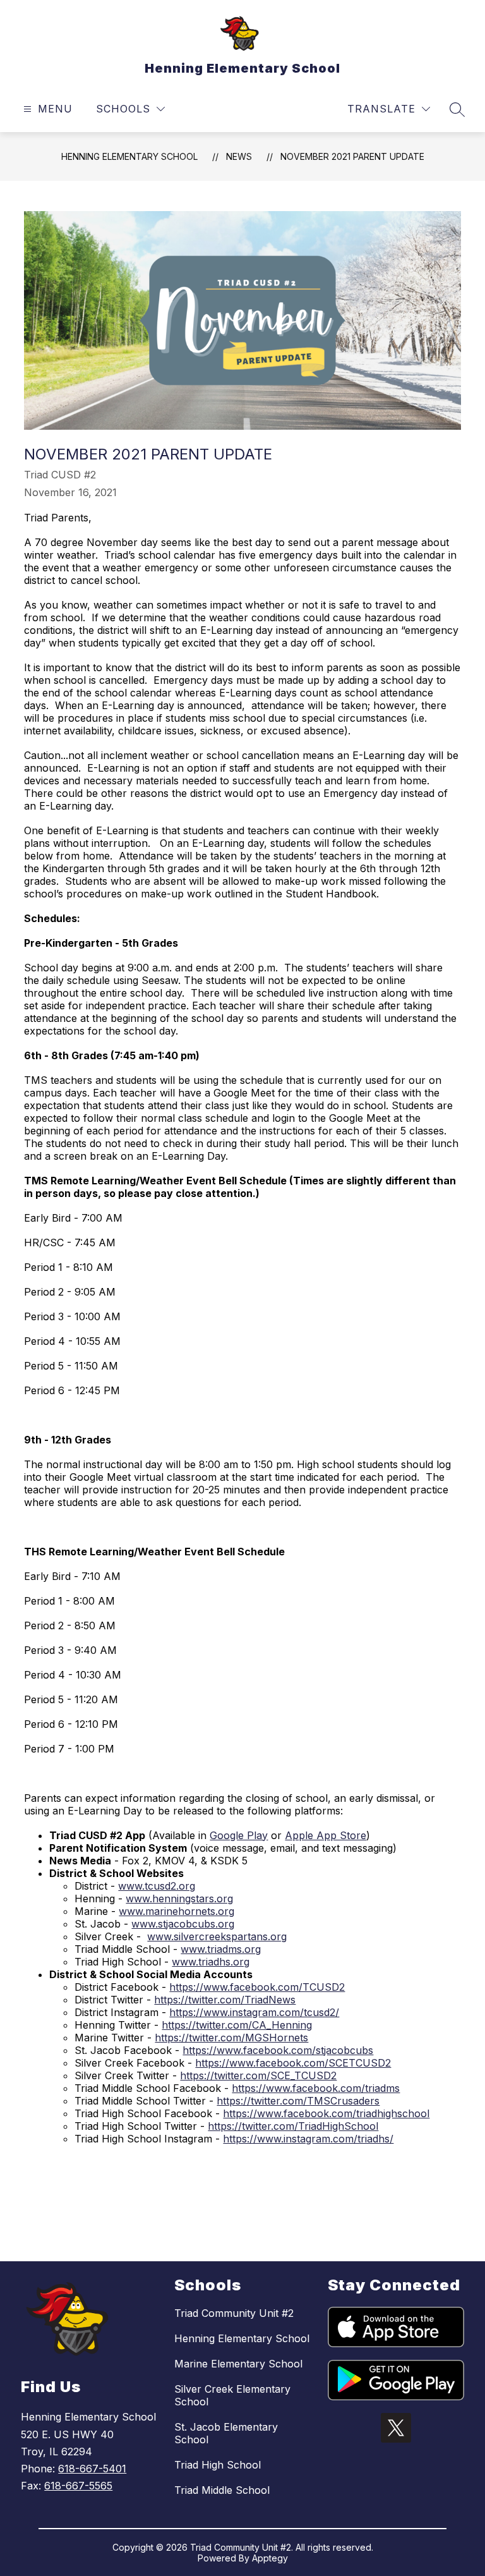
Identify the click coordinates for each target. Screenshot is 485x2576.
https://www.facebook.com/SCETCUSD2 (293, 2063)
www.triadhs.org (211, 1962)
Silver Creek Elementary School (232, 2395)
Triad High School (218, 2465)
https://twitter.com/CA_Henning (237, 2025)
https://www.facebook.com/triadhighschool (326, 2113)
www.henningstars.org (179, 1899)
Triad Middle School (222, 2490)
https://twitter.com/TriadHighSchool (293, 2126)
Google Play (239, 1835)
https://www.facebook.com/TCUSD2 (257, 1987)
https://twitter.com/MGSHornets (231, 2038)
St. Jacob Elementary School (226, 2433)
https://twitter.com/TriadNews (225, 2000)
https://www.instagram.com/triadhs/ (308, 2139)
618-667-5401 (92, 2469)
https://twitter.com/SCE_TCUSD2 (258, 2075)
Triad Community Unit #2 (234, 2313)
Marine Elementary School (238, 2364)
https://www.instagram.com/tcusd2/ (254, 2012)
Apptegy (270, 2558)
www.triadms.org (221, 1949)
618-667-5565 (78, 2486)
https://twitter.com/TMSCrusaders (298, 2101)
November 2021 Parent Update (352, 156)
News (239, 156)
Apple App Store (326, 1835)
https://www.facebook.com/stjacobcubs (278, 2050)
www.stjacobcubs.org (183, 1924)
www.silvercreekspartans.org (217, 1936)
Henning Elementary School (129, 156)
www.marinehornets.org (177, 1911)
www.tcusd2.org (157, 1886)
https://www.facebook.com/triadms (316, 2088)
